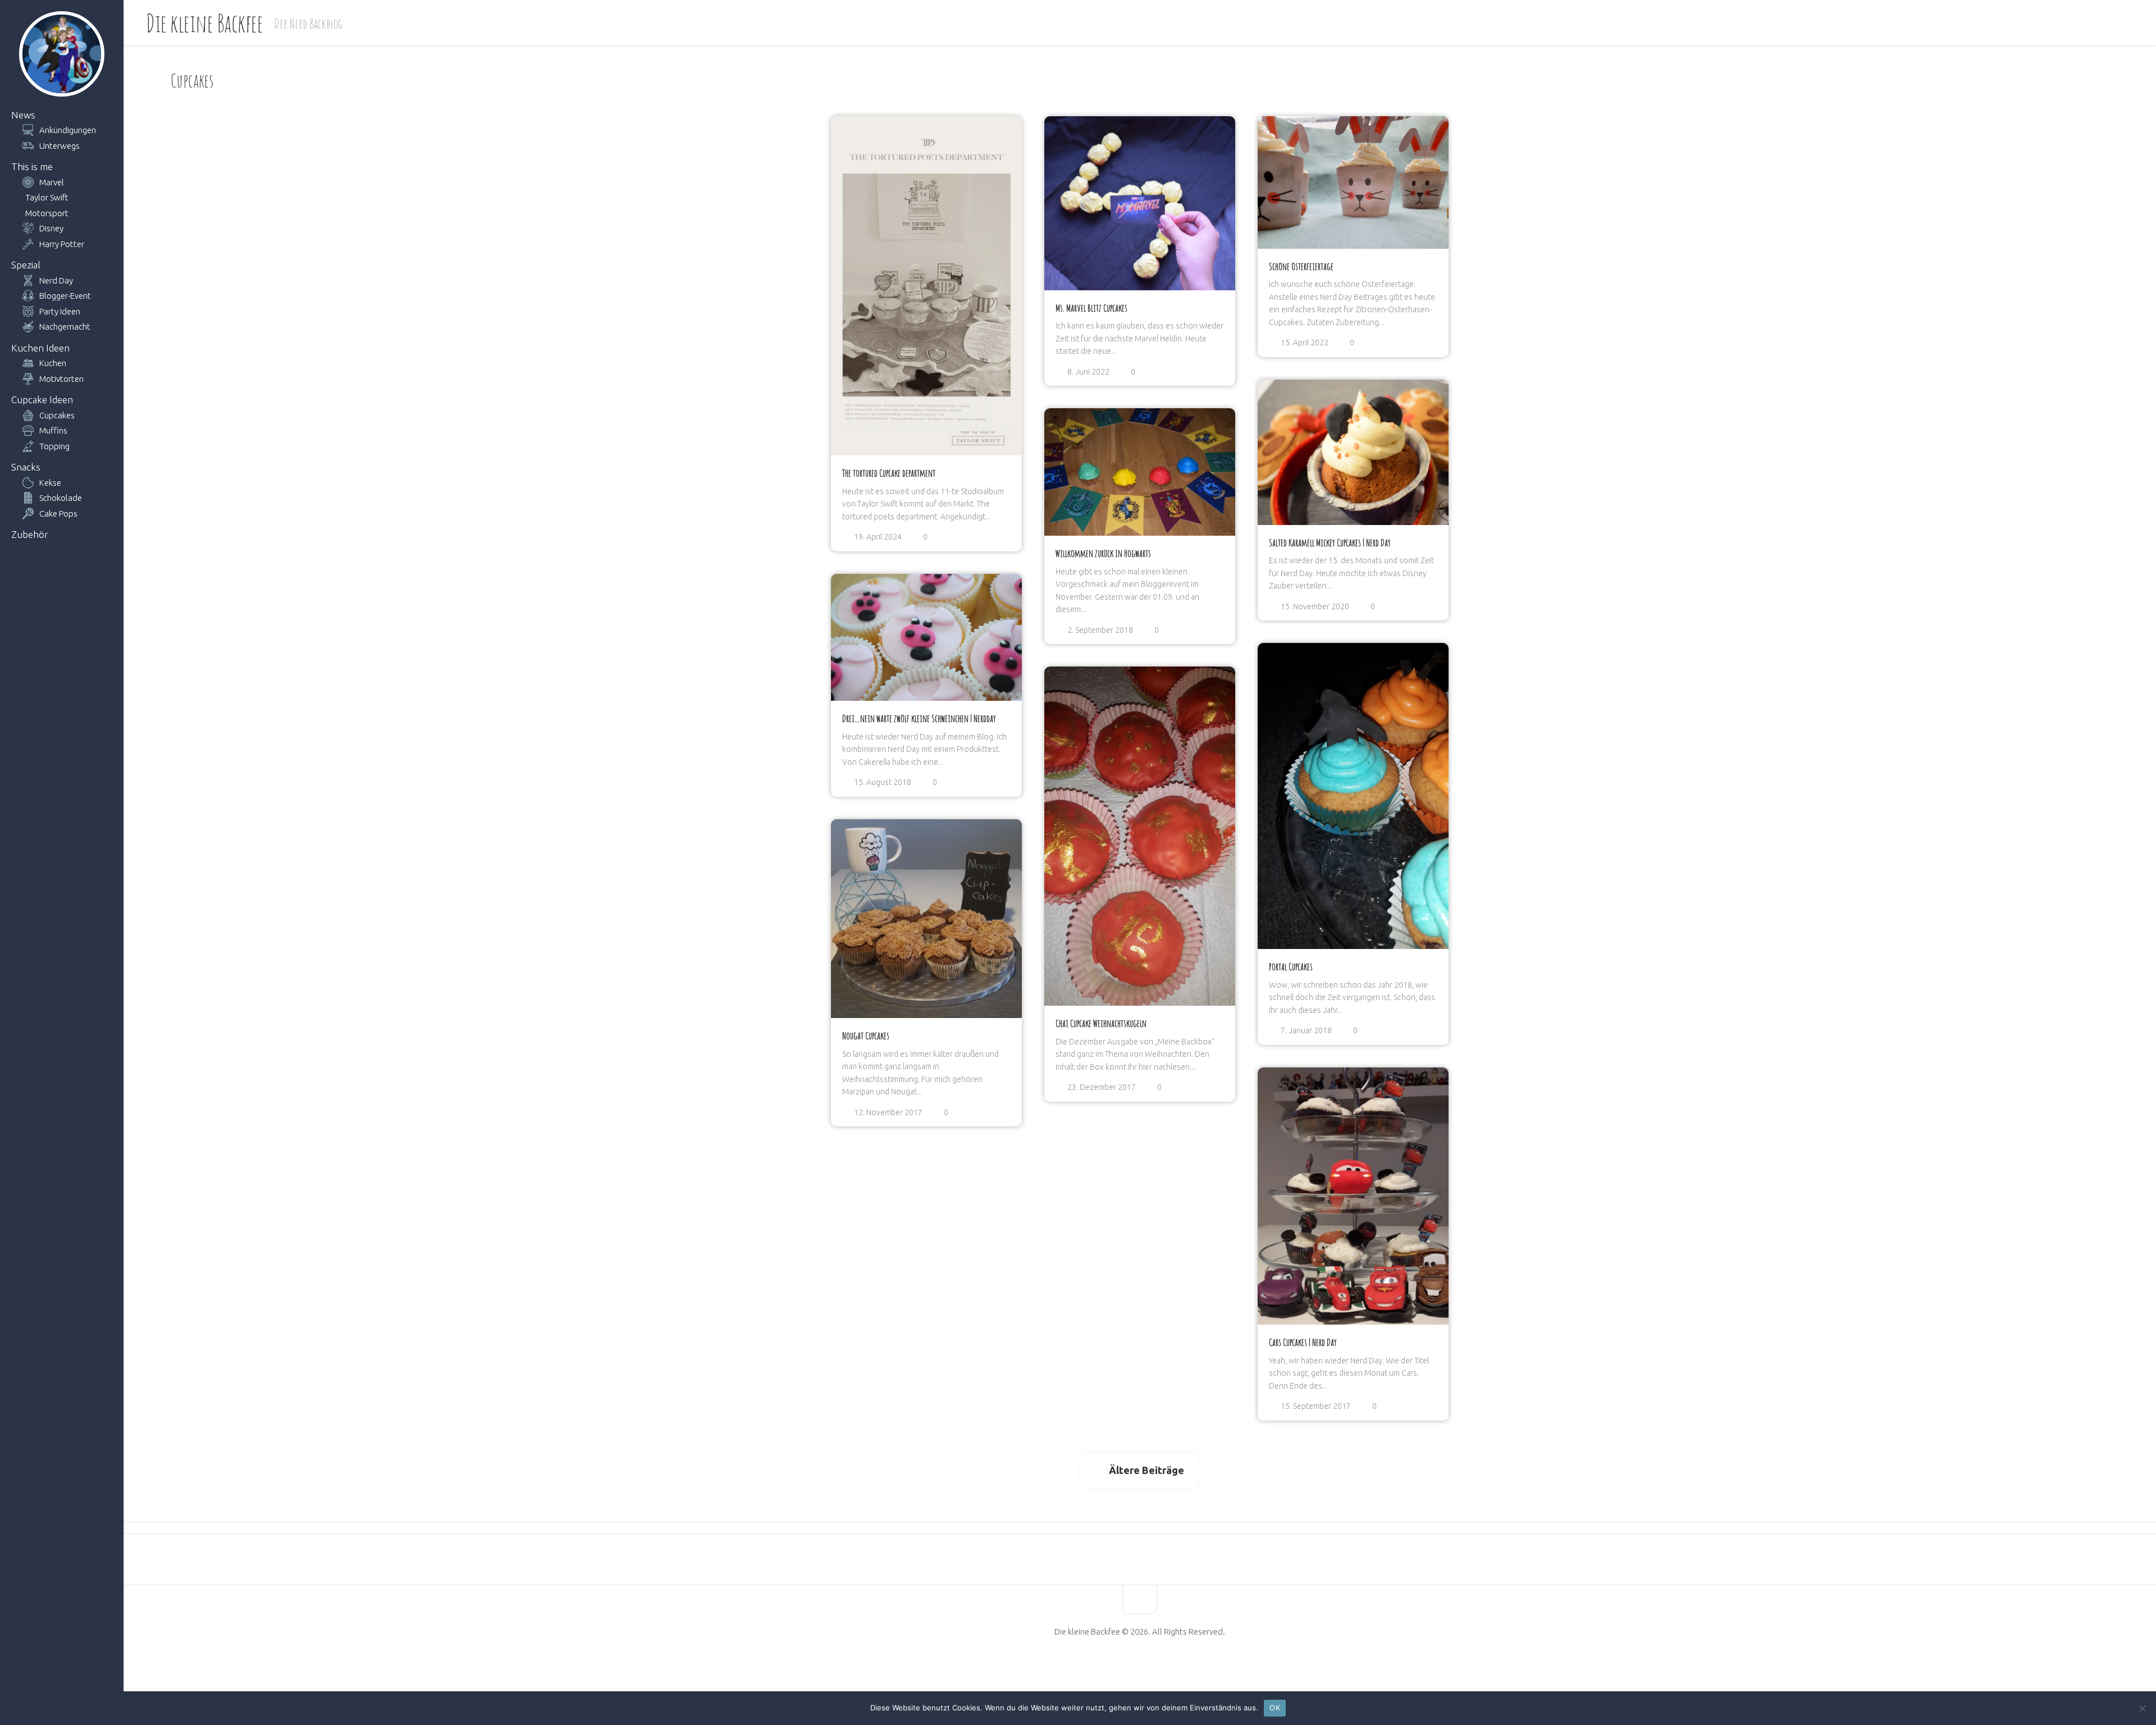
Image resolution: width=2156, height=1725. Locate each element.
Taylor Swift (47, 197)
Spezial (26, 265)
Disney (51, 228)
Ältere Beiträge (1146, 1470)
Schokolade (61, 498)
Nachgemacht (65, 327)
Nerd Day (56, 280)
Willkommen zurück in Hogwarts (1103, 553)
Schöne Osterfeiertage (1301, 266)
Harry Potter (62, 244)
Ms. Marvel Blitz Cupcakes (1091, 308)
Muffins (53, 430)
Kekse (50, 483)
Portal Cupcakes (1291, 966)
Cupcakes (57, 415)
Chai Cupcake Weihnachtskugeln (1101, 1023)
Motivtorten (61, 379)
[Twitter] (1149, 1667)
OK (1275, 1708)
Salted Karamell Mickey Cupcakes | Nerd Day (1330, 542)
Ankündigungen (68, 130)
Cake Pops (58, 514)
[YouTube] (1130, 1667)
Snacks (26, 467)
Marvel (52, 182)
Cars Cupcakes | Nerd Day (1303, 1342)
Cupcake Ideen (42, 400)
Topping (54, 446)
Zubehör (30, 534)
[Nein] (2142, 1708)
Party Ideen (60, 311)
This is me (32, 166)
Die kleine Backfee (204, 23)
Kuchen (53, 363)
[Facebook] (1111, 1667)
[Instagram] (1168, 1667)
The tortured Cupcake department (889, 473)
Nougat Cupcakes (866, 1035)
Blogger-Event (65, 296)
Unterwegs (60, 146)
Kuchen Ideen (40, 348)
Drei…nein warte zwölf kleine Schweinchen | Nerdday (919, 718)
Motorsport (47, 213)
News (23, 115)
